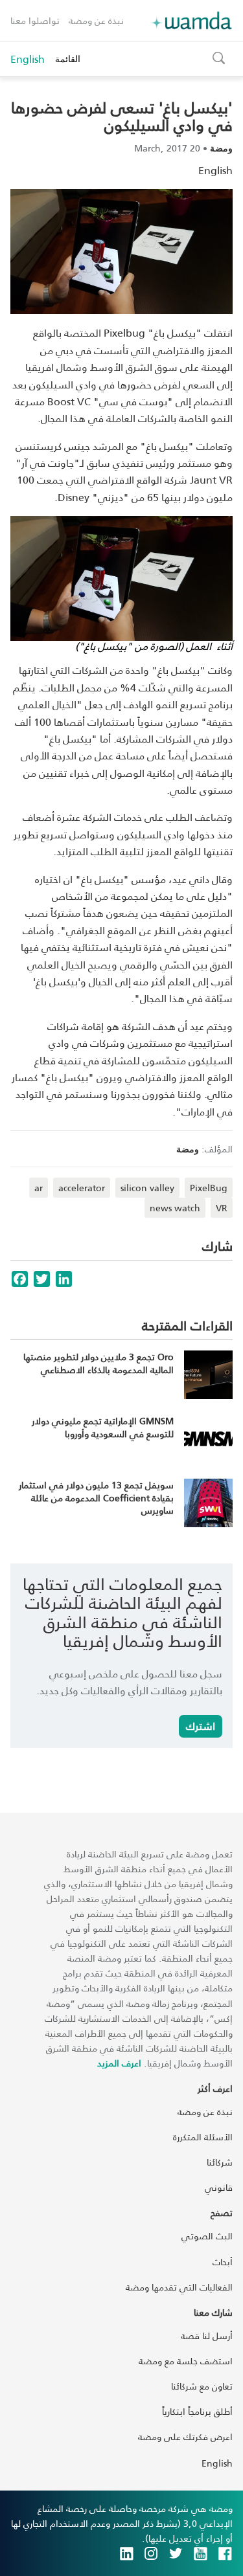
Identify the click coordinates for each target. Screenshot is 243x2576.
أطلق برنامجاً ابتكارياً (197, 2411)
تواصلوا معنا (35, 20)
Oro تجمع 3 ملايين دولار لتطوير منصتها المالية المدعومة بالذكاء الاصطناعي (98, 1363)
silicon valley (147, 1188)
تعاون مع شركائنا (202, 2386)
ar (39, 1188)
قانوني (219, 2187)
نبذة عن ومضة (96, 20)
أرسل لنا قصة (207, 2335)
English (28, 59)
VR (222, 1208)
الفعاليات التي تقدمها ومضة (179, 2287)
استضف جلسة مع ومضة (186, 2361)
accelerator (82, 1188)
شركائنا (220, 2162)
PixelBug (209, 1188)
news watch (175, 1208)
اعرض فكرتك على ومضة (185, 2436)
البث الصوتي (207, 2236)
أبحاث (223, 2262)
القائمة (68, 59)
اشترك (201, 1726)
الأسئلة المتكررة (203, 2137)
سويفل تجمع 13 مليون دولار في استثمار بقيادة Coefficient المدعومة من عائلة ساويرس (96, 1497)
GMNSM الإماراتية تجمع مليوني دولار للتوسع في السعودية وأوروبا (103, 1427)
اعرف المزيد (119, 2063)
